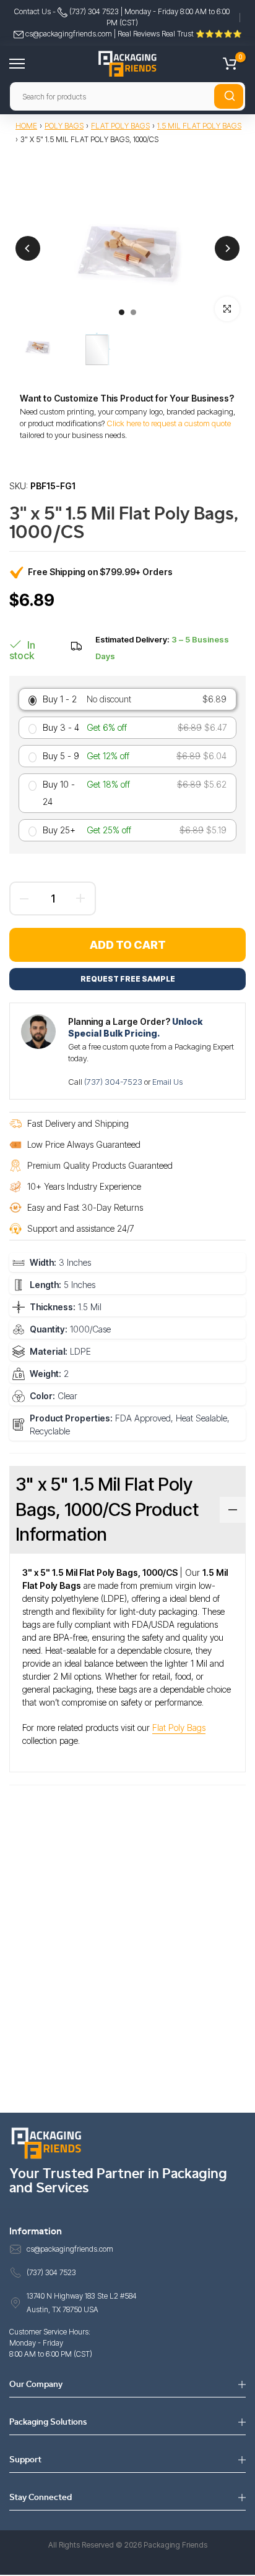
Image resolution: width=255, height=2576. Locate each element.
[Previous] (28, 248)
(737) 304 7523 (93, 11)
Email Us (167, 1082)
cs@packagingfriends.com (69, 34)
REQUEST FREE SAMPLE (128, 979)
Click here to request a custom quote (169, 423)
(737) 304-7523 (114, 1082)
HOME (26, 126)
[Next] (227, 248)
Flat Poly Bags (120, 126)
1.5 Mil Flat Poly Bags (199, 126)
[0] (230, 64)
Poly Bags (64, 126)
